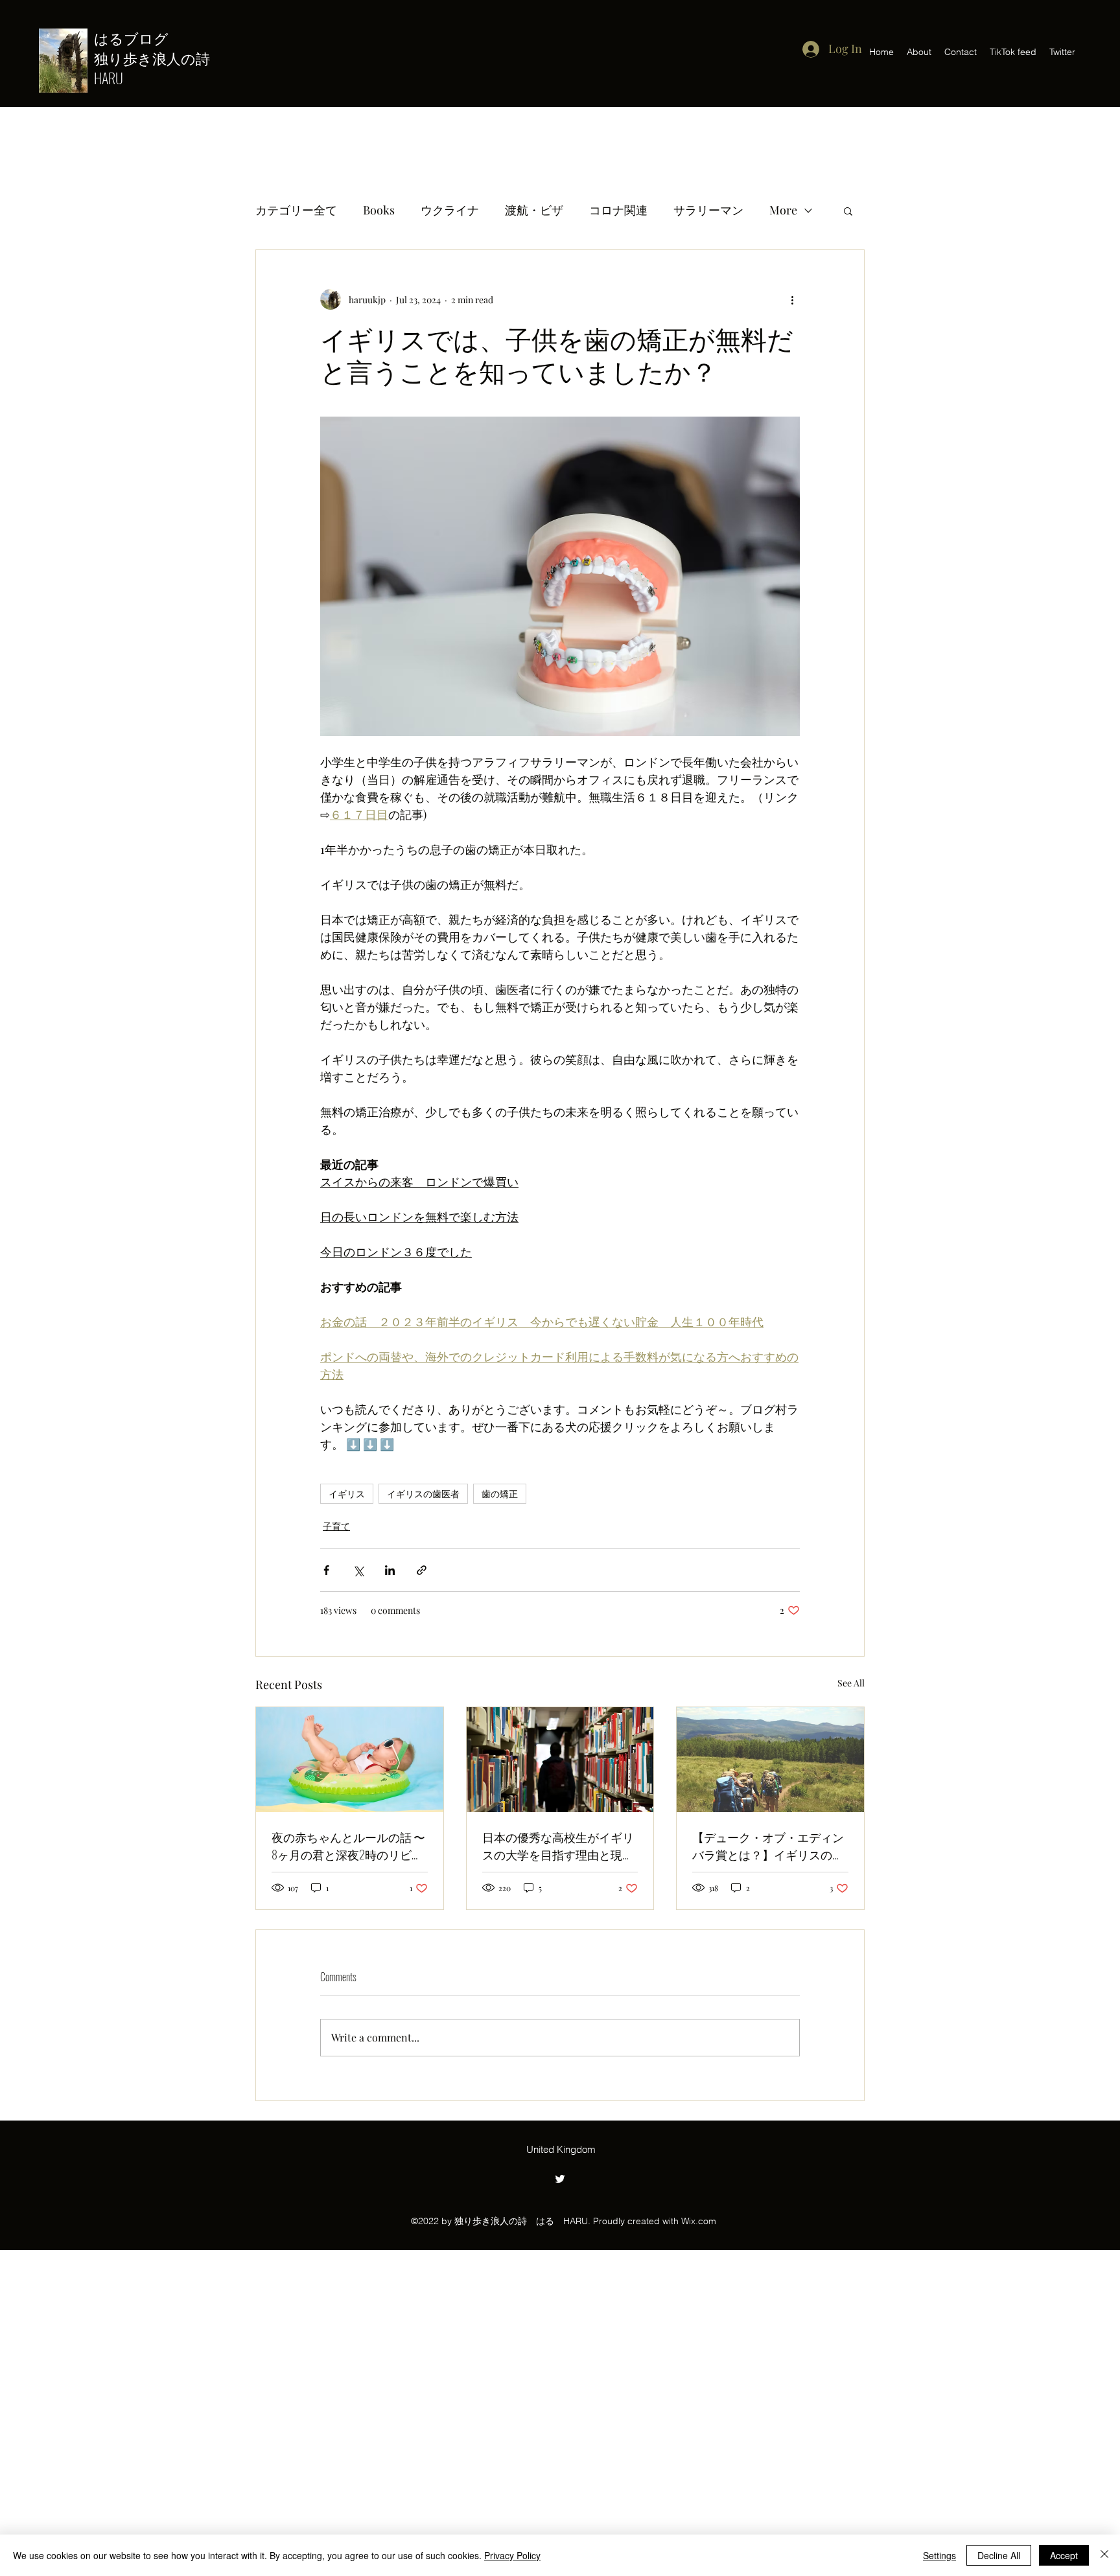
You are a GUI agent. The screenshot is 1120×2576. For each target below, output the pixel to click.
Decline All (999, 2555)
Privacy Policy (512, 2555)
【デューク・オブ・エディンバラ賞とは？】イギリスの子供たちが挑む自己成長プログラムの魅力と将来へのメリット (768, 1846)
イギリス (347, 1494)
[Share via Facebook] (326, 1570)
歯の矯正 (500, 1494)
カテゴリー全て (296, 210)
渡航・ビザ (534, 210)
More (783, 210)
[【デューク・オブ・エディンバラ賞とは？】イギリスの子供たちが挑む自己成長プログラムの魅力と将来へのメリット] (770, 1760)
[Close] (1104, 2555)
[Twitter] (560, 2179)
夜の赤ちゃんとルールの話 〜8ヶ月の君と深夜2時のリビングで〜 (348, 1846)
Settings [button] (939, 2555)
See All (851, 1683)
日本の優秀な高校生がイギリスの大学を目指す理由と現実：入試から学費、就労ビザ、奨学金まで (558, 1846)
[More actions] (792, 299)
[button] (848, 211)
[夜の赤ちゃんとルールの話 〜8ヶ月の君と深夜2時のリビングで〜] (350, 1760)
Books (379, 210)
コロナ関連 (618, 210)
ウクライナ (450, 210)
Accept (1064, 2555)
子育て (336, 1526)
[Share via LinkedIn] (390, 1570)
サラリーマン (708, 210)
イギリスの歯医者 (423, 1494)
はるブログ (138, 38)
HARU (109, 78)
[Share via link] (422, 1570)
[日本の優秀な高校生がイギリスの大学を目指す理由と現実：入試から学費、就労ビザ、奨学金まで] (560, 1760)
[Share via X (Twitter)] (358, 1570)
